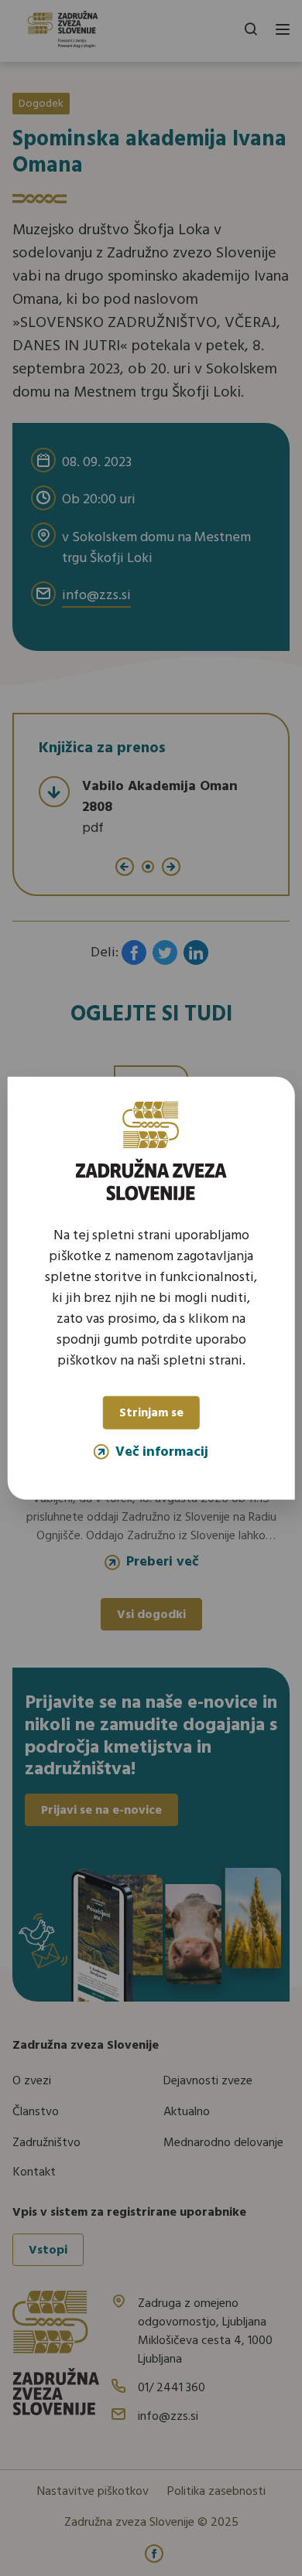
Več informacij (162, 1451)
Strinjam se (151, 1413)
